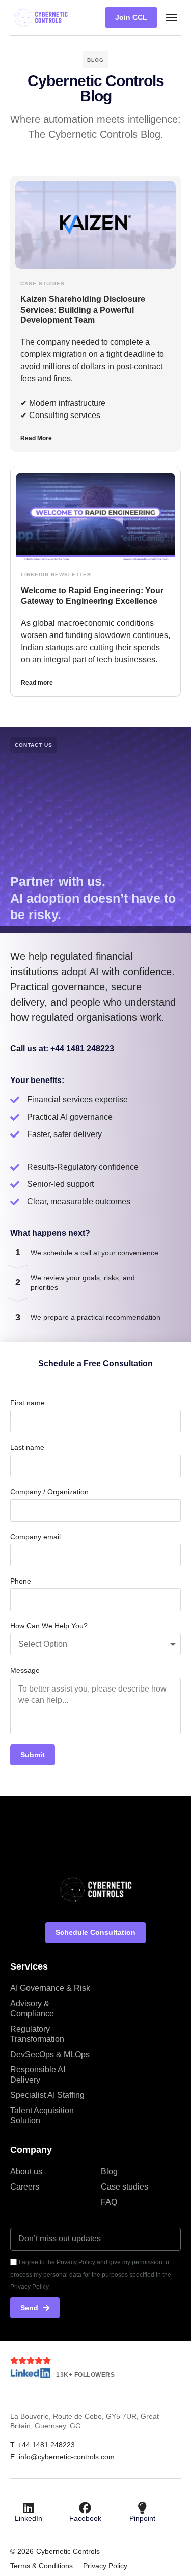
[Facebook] (85, 2508)
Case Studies (43, 283)
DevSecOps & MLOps (50, 2054)
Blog (109, 2171)
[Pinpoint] (142, 2508)
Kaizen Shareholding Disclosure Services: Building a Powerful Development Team (83, 310)
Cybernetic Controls (68, 2551)
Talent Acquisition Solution (42, 2115)
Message (25, 1670)
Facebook (85, 2518)
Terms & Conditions (42, 2566)
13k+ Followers (85, 2375)
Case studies (125, 2187)
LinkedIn (29, 2518)
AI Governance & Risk (50, 1988)
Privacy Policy (105, 2566)
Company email (35, 1537)
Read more (37, 683)
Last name (27, 1447)
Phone (21, 1581)
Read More (36, 438)
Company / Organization (49, 1492)
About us (26, 2171)
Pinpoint (142, 2518)
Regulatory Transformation (37, 2034)
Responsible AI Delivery (38, 2075)
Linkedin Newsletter (56, 575)
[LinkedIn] (29, 2508)
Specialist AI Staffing (47, 2095)
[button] (172, 17)
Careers (25, 2187)
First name (28, 1403)
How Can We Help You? (49, 1626)
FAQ (109, 2202)
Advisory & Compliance (32, 2009)
